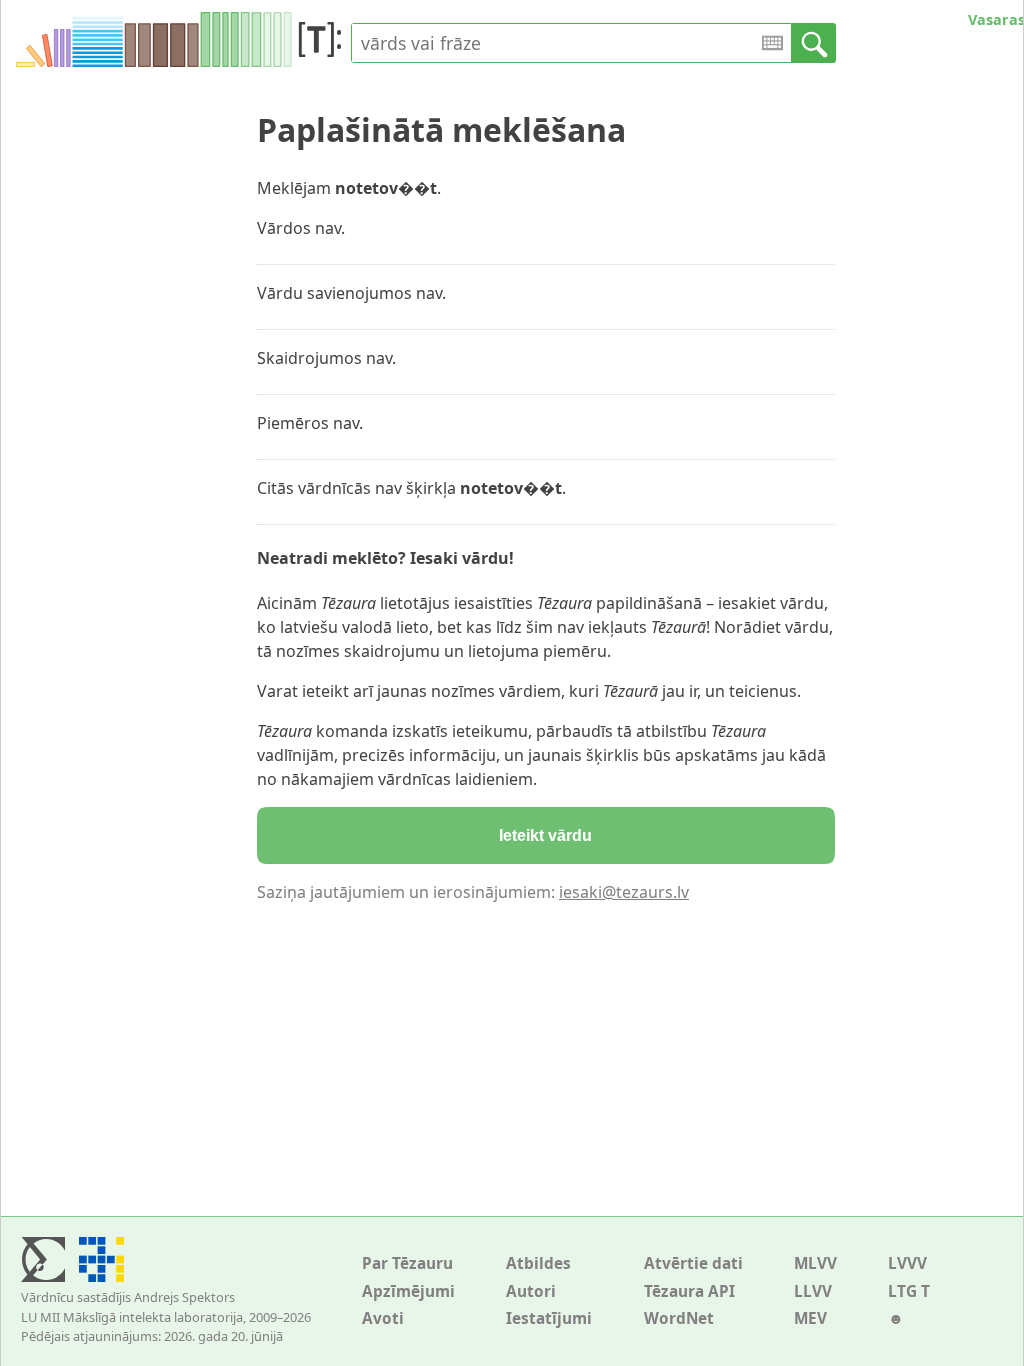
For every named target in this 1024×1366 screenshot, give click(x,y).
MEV (810, 1318)
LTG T (909, 1291)
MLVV (815, 1263)
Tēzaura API (689, 1291)
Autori (531, 1291)
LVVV (907, 1263)
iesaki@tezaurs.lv (624, 892)
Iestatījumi (549, 1318)
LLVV (813, 1291)
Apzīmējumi (408, 1291)
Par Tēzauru (407, 1263)
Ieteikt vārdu (545, 835)
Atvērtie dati (693, 1263)
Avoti (383, 1318)
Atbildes (538, 1263)
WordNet (679, 1318)
